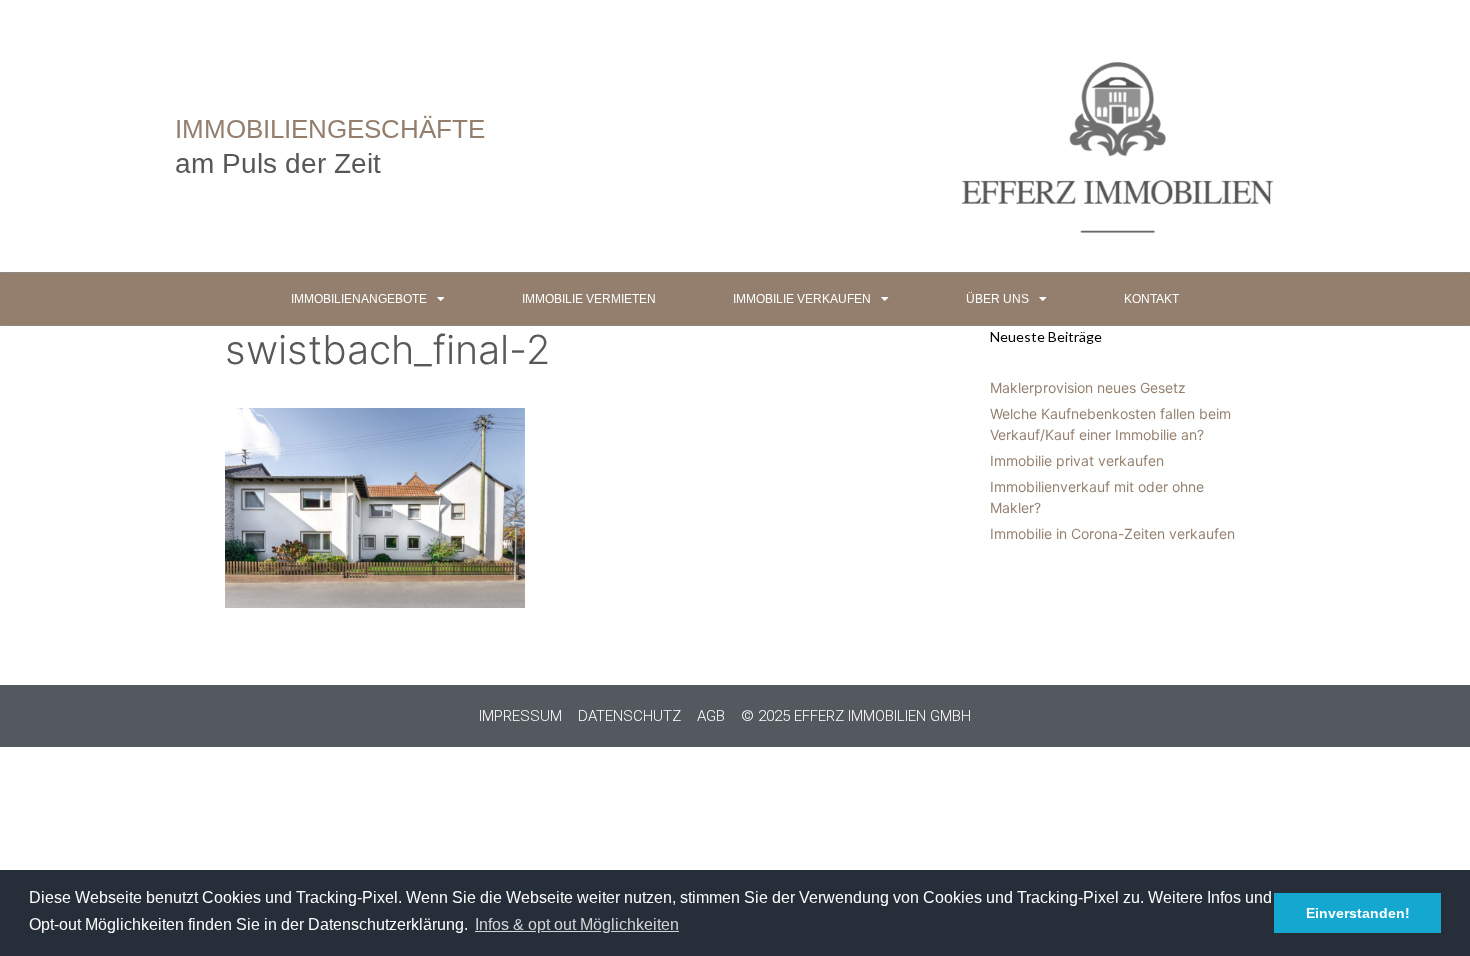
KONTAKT (1151, 299)
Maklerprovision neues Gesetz (1088, 387)
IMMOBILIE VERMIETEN (589, 299)
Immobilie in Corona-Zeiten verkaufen (1112, 533)
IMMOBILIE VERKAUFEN (802, 299)
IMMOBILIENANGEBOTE (359, 299)
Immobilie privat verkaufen (1077, 460)
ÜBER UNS (997, 299)
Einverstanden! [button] (1358, 913)
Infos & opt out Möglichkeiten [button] (577, 924)
